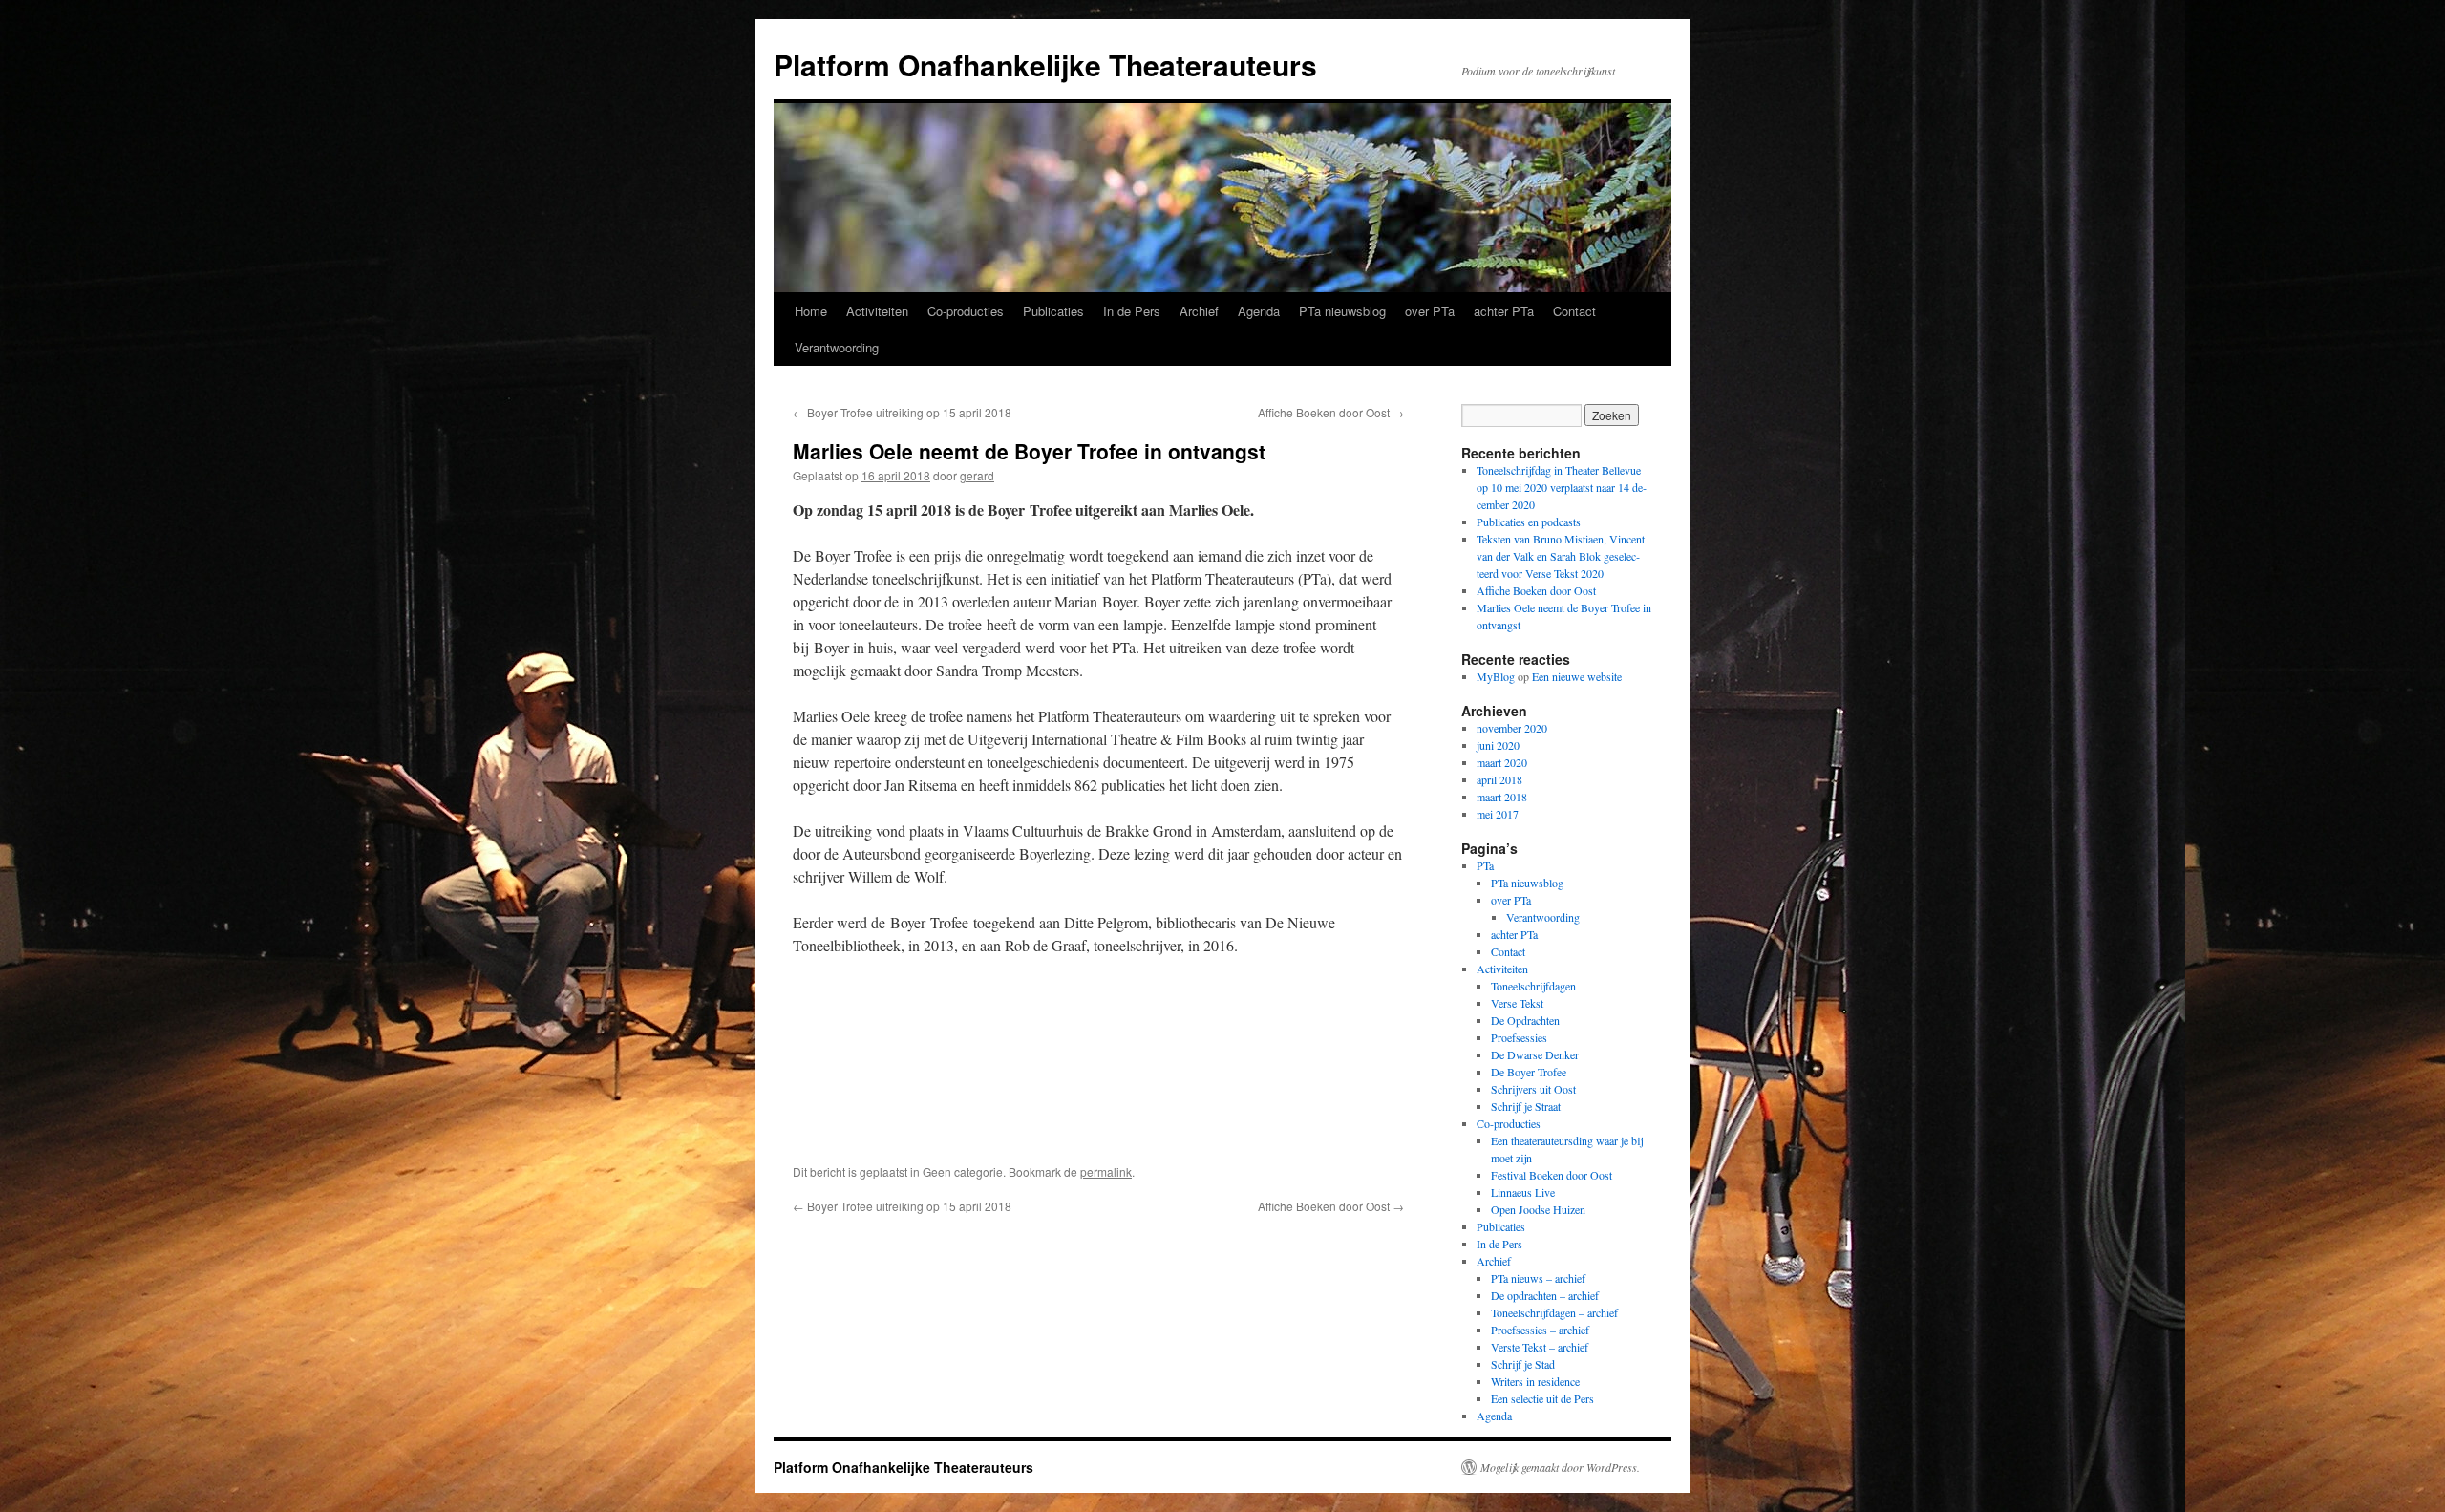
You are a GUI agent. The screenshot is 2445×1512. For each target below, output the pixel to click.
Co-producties (966, 311)
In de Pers (1132, 311)
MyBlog (1496, 676)
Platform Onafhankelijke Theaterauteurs (1045, 64)
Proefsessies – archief (1540, 1330)
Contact (1574, 311)
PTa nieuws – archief (1538, 1278)
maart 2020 (1502, 762)
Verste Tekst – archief (1540, 1347)
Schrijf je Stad (1523, 1364)
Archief (1199, 311)
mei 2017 (1498, 814)
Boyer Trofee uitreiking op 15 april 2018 (902, 412)
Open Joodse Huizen (1538, 1209)
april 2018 (1499, 779)
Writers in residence (1535, 1381)
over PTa (1430, 311)
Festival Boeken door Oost (1552, 1175)
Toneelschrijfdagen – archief (1554, 1312)
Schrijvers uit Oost (1533, 1089)
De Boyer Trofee (1529, 1072)
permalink (1106, 1171)
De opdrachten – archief (1545, 1295)
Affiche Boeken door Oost (1331, 412)
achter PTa (1504, 311)
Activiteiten (877, 311)
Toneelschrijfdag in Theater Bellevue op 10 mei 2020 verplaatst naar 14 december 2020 (1562, 487)
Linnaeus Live (1523, 1192)
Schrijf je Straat (1526, 1106)
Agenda (1259, 311)
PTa (1485, 865)
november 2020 (1512, 728)
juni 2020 (1498, 745)
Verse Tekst (1517, 1003)
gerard (977, 475)
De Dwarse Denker (1535, 1054)
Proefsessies (1519, 1037)
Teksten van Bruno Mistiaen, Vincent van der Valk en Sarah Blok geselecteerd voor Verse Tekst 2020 (1561, 556)
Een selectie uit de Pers (1542, 1398)
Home (811, 311)
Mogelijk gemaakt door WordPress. (1560, 1467)
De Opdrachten (1525, 1020)
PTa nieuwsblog (1342, 311)
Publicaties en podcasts (1529, 522)
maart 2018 (1502, 797)
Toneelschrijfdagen (1533, 986)
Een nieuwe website (1577, 676)
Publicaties (1053, 311)
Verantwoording (837, 347)
